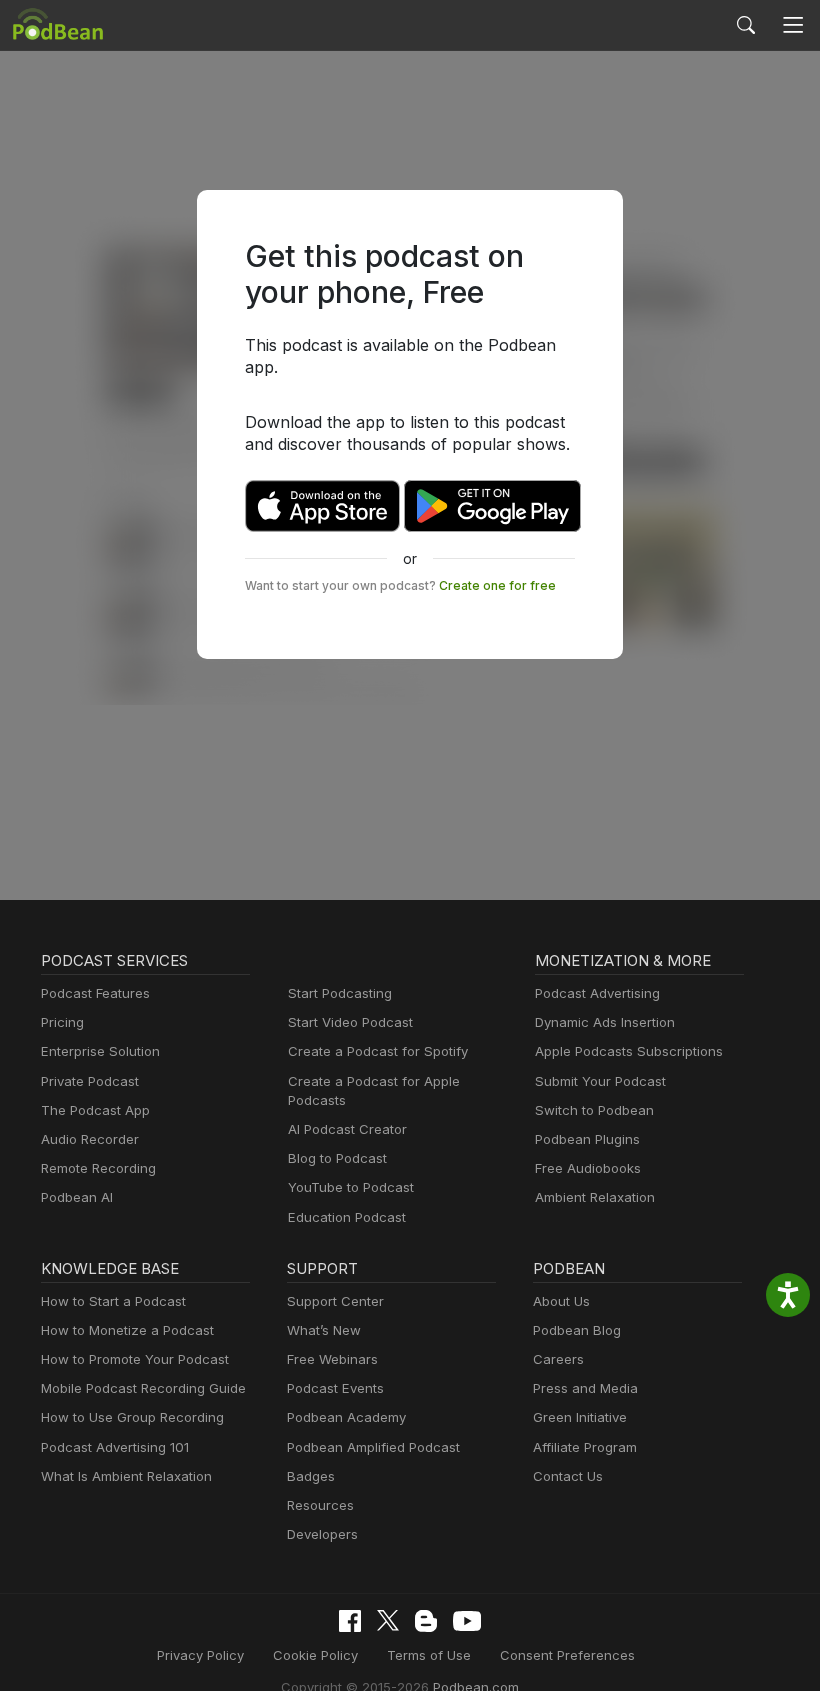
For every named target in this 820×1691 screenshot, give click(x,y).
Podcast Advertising (597, 993)
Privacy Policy (200, 1655)
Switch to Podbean (594, 1110)
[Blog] (426, 1621)
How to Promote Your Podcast (135, 1359)
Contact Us (568, 1476)
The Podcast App (95, 1110)
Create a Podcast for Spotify (378, 1051)
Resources (320, 1505)
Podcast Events (335, 1388)
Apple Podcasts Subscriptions (629, 1051)
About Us (561, 1301)
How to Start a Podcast (113, 1301)
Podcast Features (95, 993)
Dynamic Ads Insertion (605, 1022)
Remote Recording (98, 1168)
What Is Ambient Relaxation (126, 1476)
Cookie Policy (315, 1655)
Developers (322, 1534)
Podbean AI (77, 1197)
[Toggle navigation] (793, 25)
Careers (558, 1359)
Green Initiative (580, 1417)
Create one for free (497, 585)
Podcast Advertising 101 (115, 1447)
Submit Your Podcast (600, 1081)
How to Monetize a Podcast (127, 1330)
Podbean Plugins (587, 1139)
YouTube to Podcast (351, 1187)
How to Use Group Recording (132, 1417)
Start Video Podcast (350, 1022)
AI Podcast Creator (347, 1129)
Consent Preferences (567, 1655)
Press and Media (585, 1388)
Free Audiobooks (588, 1168)
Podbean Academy (346, 1417)
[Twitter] (388, 1620)
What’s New (324, 1330)
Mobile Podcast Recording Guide (143, 1388)
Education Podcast (347, 1217)
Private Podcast (90, 1081)
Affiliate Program (585, 1447)
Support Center (335, 1301)
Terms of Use (429, 1655)
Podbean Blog (577, 1330)
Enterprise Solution (100, 1051)
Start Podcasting (340, 993)
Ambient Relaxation (595, 1197)
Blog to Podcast (337, 1158)
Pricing (62, 1022)
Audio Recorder (90, 1139)
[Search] (746, 25)
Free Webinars (332, 1359)
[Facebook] (350, 1621)
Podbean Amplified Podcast (373, 1447)
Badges (311, 1476)
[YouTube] (467, 1621)
